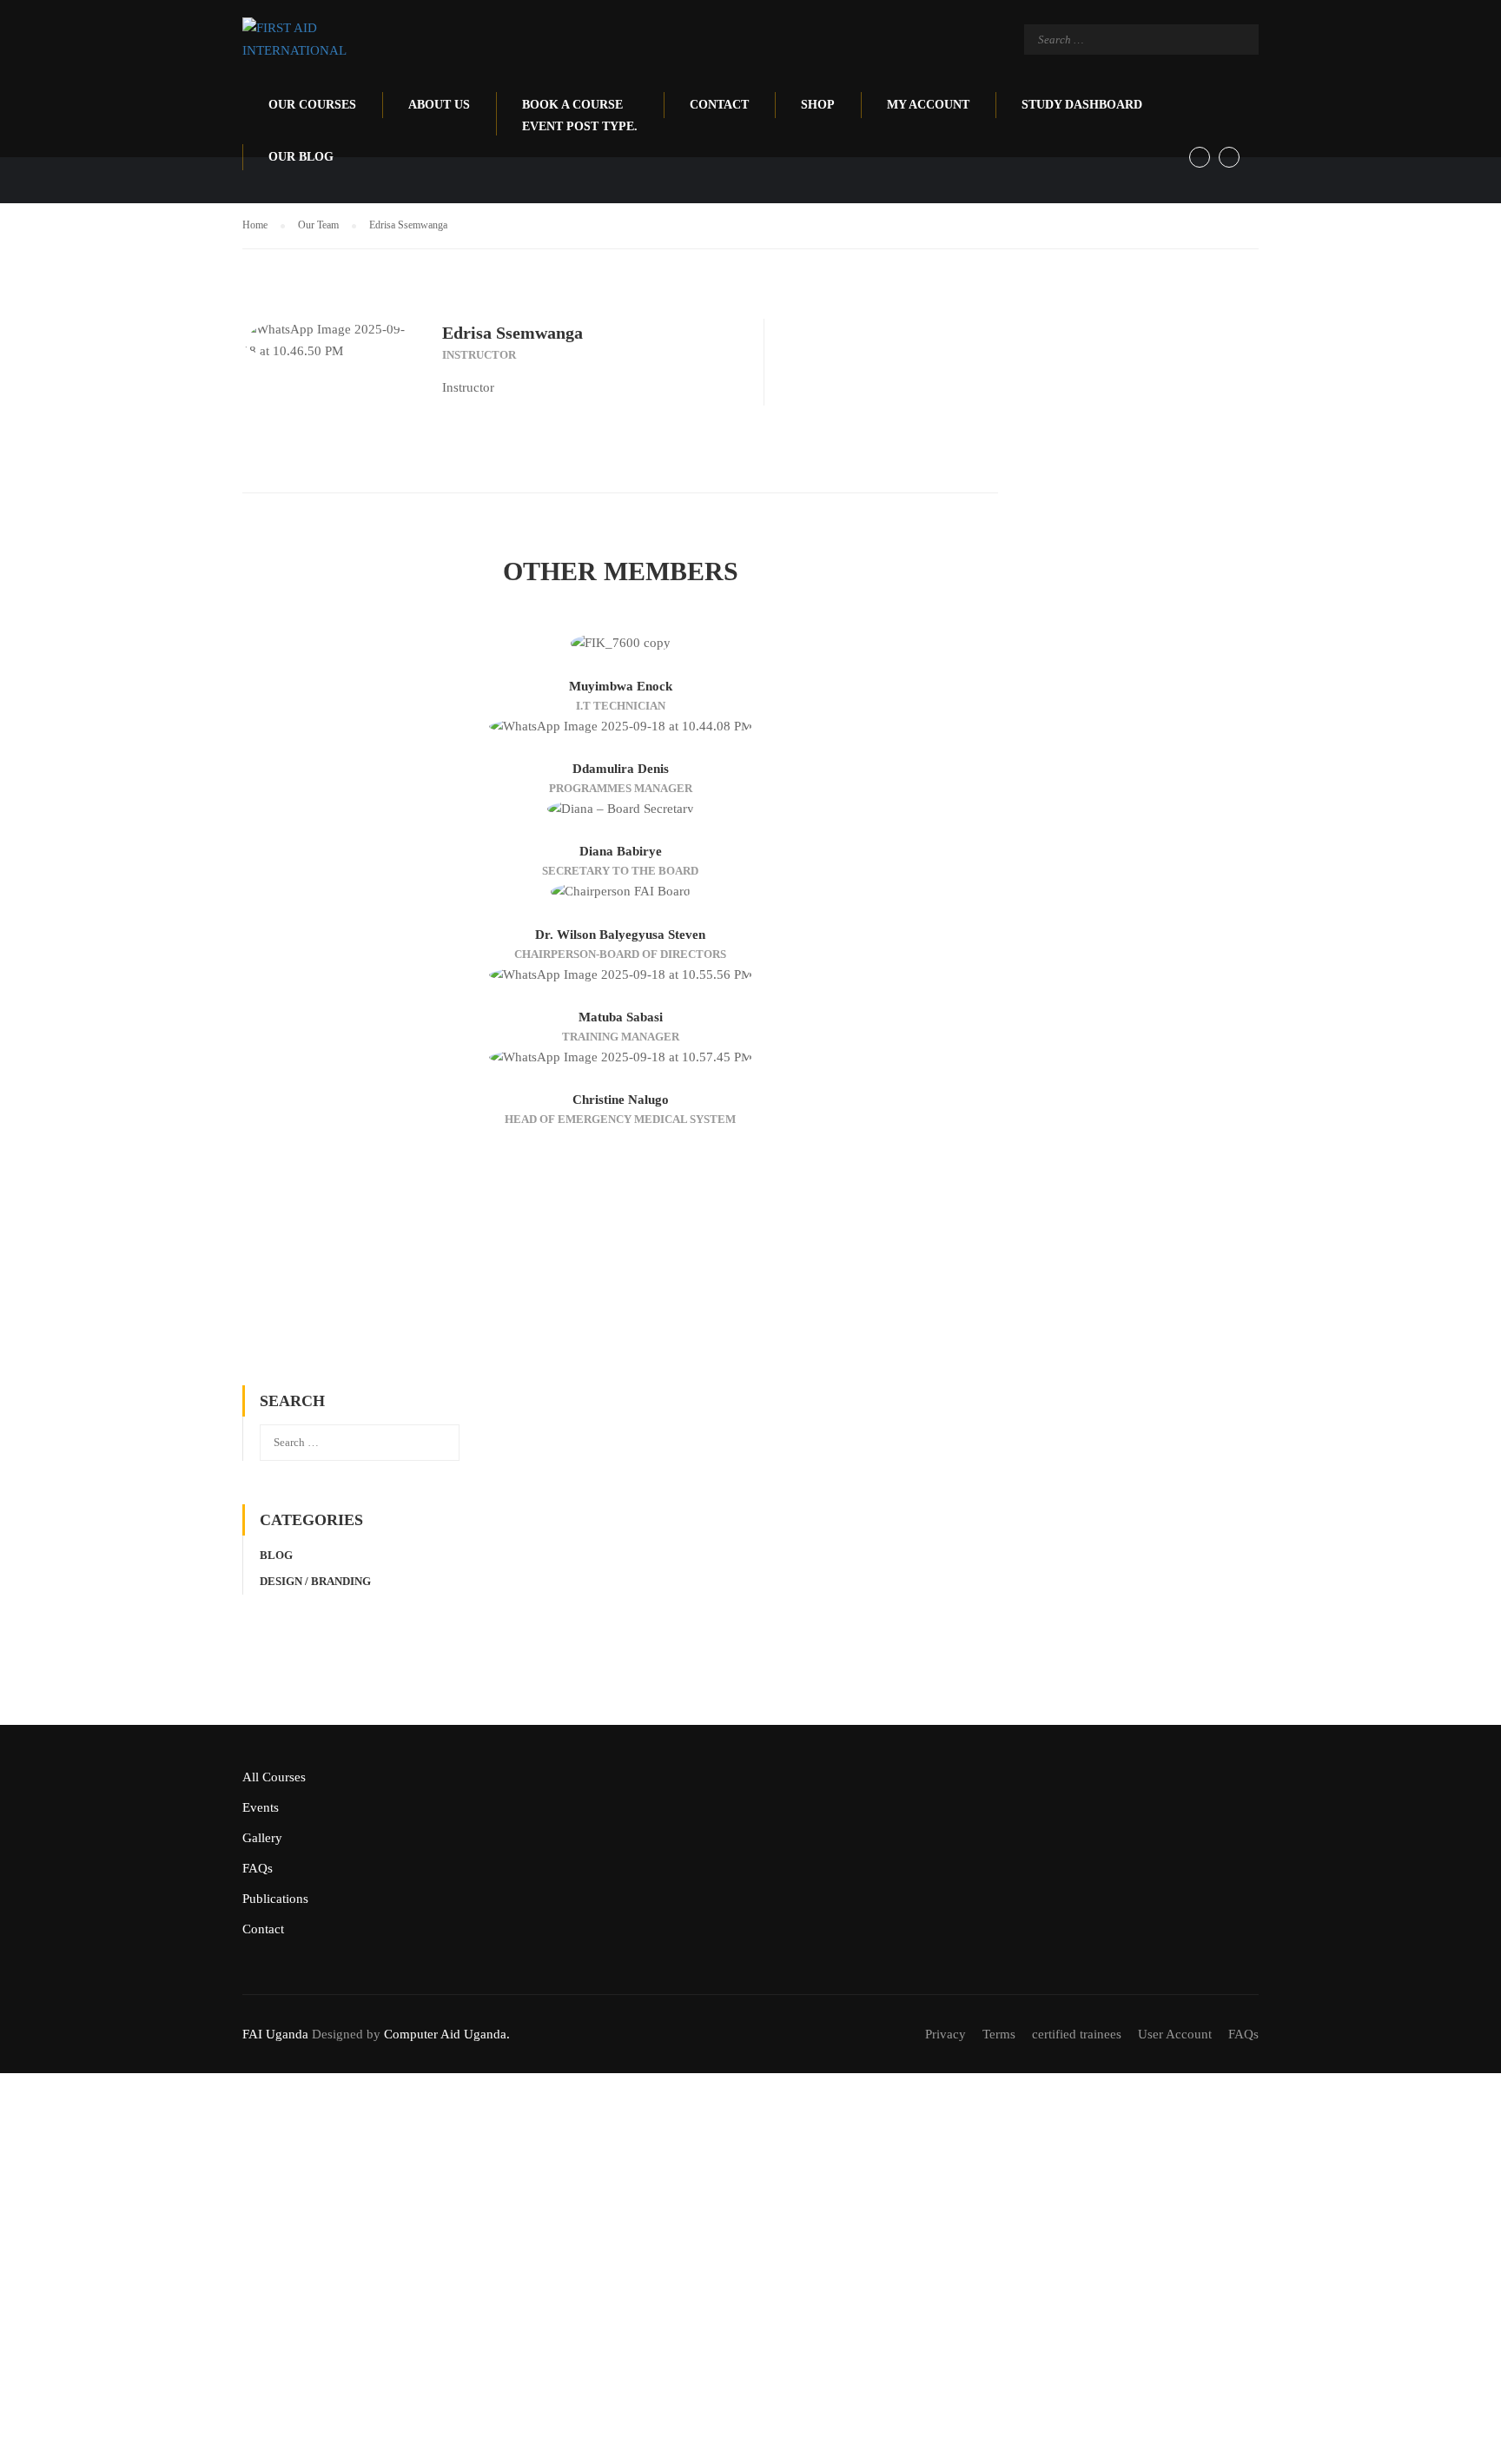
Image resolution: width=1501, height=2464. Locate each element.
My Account (928, 105)
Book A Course (580, 116)
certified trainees (1077, 2034)
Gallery (262, 1838)
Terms (999, 2034)
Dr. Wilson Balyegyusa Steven (620, 935)
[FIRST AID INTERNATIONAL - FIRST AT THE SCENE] (310, 40)
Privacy (946, 2034)
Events (261, 1807)
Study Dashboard (1082, 105)
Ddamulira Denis (621, 769)
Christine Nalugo (621, 1100)
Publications (275, 1899)
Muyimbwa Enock (621, 686)
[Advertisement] (620, 1257)
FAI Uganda (275, 2034)
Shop (818, 105)
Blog (276, 1555)
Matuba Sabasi (621, 1017)
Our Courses (312, 105)
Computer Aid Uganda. (447, 2034)
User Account (1175, 2034)
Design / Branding (315, 1581)
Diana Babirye (621, 851)
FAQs (258, 1868)
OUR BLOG (301, 157)
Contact (719, 105)
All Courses (274, 1777)
